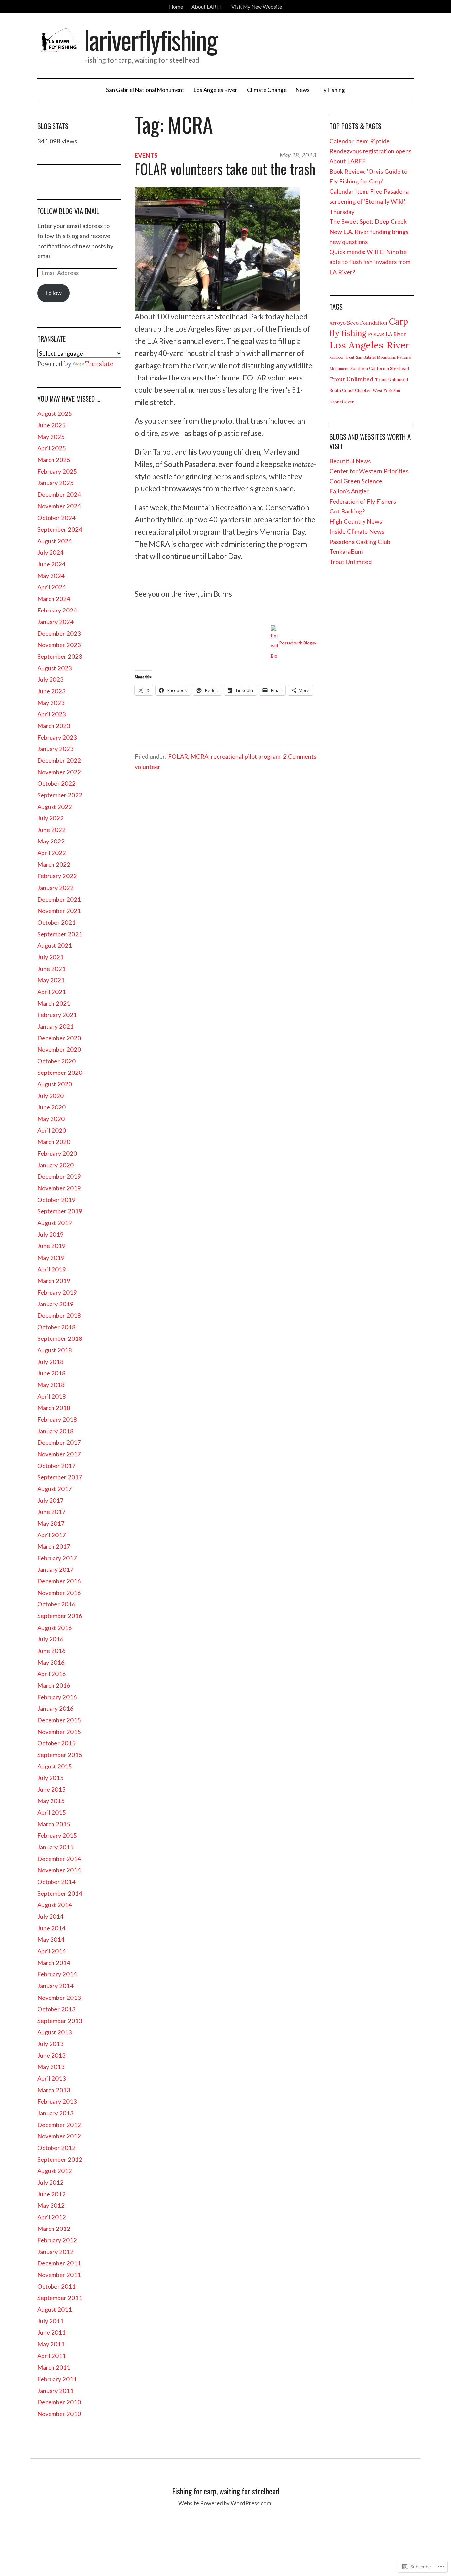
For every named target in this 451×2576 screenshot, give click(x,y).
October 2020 (56, 1061)
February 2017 (57, 1558)
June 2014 (52, 1928)
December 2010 (59, 2402)
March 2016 (54, 1685)
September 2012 (60, 2159)
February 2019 (57, 1292)
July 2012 (51, 2182)
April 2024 (52, 587)
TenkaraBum (346, 551)
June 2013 (52, 2055)
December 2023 (59, 633)
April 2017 (52, 1535)
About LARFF (207, 7)
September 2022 (60, 795)
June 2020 (52, 1107)
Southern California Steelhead (380, 368)
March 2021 (54, 1003)
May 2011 (51, 2344)
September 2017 (60, 1477)
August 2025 (55, 413)
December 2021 (59, 899)
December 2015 (59, 1720)
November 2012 (59, 2136)
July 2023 (51, 679)
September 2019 (60, 1211)
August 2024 (55, 541)
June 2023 (52, 691)
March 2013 (54, 2090)
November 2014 (59, 1870)
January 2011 (55, 2391)
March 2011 (54, 2367)
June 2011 (52, 2332)
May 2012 (51, 2205)
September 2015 (60, 1755)
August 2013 (55, 2032)
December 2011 (59, 2263)
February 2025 (57, 471)
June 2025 (52, 425)
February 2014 (57, 1974)
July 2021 (51, 957)
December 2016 (59, 1581)
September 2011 (60, 2298)
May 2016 (51, 1662)
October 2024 (56, 518)
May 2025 (51, 437)
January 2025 (55, 483)
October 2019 (56, 1200)
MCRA (199, 756)
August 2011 (55, 2309)
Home (176, 7)
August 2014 (55, 1905)
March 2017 (54, 1546)
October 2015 (56, 1743)
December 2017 (59, 1442)
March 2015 (54, 1824)
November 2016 (59, 1593)
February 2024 (57, 610)
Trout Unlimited (351, 379)
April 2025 (52, 448)
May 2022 (51, 841)
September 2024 (60, 529)
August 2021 (55, 945)
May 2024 (51, 576)
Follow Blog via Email (68, 211)
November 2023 (59, 645)
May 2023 (51, 703)
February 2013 (57, 2101)
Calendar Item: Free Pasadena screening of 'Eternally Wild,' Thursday (369, 201)
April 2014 (52, 1951)
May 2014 (51, 1939)
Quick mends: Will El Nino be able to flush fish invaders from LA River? (370, 262)
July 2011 (51, 2321)
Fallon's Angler (349, 491)
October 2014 (56, 1882)
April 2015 (52, 1812)
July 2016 (51, 1639)
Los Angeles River (216, 90)
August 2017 (55, 1489)
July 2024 (51, 552)
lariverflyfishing (150, 39)
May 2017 (51, 1523)
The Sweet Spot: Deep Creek (368, 221)
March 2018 (54, 1408)
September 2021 (60, 934)
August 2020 (55, 1084)
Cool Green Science (356, 481)
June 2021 (52, 969)
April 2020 (52, 1130)
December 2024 (59, 494)
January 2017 (55, 1569)
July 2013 (51, 2044)
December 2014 (59, 1859)
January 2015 (55, 1847)
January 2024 (55, 622)
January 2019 (55, 1304)
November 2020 (59, 1049)
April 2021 (52, 992)
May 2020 (51, 1119)
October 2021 (56, 922)
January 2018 (55, 1431)
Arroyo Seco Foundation (358, 323)
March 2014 (54, 1963)
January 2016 (55, 1708)
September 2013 (60, 2021)
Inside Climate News (357, 531)
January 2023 (55, 749)
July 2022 (51, 818)
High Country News (356, 521)
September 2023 (60, 656)
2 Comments (300, 756)
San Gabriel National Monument (145, 90)
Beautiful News (350, 461)
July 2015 (51, 1778)
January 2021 (55, 1026)
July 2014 (51, 1916)
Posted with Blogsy (298, 643)
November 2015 (59, 1732)
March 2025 (54, 460)
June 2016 (52, 1651)
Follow (54, 293)
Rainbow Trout (342, 357)
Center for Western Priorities (369, 471)
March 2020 (54, 1142)
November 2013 (59, 1998)
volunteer (148, 767)
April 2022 (52, 853)
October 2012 (56, 2148)
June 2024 (52, 564)
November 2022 (59, 772)
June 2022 (52, 830)
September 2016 (60, 1616)
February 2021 (57, 1015)
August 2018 (55, 1350)
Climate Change (267, 90)
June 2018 (52, 1373)
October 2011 (56, 2286)
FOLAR (178, 756)
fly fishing (348, 333)
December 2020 (59, 1038)
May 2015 (51, 1801)
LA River (396, 334)
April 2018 (52, 1396)
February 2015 (57, 1835)
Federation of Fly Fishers (363, 501)
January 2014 (55, 1986)
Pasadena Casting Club (360, 542)
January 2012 (55, 2252)
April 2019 (52, 1269)
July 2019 (51, 1234)
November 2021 (59, 911)
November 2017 (59, 1454)
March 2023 (54, 726)
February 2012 (57, 2240)
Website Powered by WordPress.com (225, 2503)
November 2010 (59, 2414)
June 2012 (52, 2194)
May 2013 (51, 2067)
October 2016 (56, 1604)
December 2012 (59, 2125)
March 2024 (54, 599)
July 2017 (51, 1500)
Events (146, 155)
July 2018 (51, 1362)
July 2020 (51, 1096)
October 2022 (56, 783)
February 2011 (57, 2379)
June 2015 (52, 1789)
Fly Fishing (332, 90)
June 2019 (52, 1246)
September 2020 (60, 1073)
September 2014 (60, 1893)
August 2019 (55, 1223)
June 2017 (52, 1512)
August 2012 (55, 2171)
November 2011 (59, 2275)
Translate (99, 364)
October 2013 (56, 2009)
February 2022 (57, 876)
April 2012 (52, 2217)
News (303, 90)
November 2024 (59, 506)
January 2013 (55, 2113)
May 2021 (51, 980)
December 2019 (59, 1176)
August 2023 (55, 668)
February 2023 (57, 737)
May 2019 (51, 1258)
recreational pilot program (246, 756)
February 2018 (57, 1419)
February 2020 (57, 1153)
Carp (399, 322)
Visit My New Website (257, 7)
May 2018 (51, 1385)
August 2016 (55, 1628)
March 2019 (54, 1281)
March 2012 (54, 2229)
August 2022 (55, 807)
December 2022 (59, 760)
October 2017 (56, 1466)
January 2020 (55, 1165)
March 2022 (54, 864)
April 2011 (52, 2356)
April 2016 (52, 1674)
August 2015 (55, 1766)
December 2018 (59, 1315)
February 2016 (57, 1697)
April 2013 (52, 2078)
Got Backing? (347, 511)
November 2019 (59, 1188)
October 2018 (56, 1327)
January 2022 (55, 888)
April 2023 (52, 714)
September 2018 (60, 1338)
